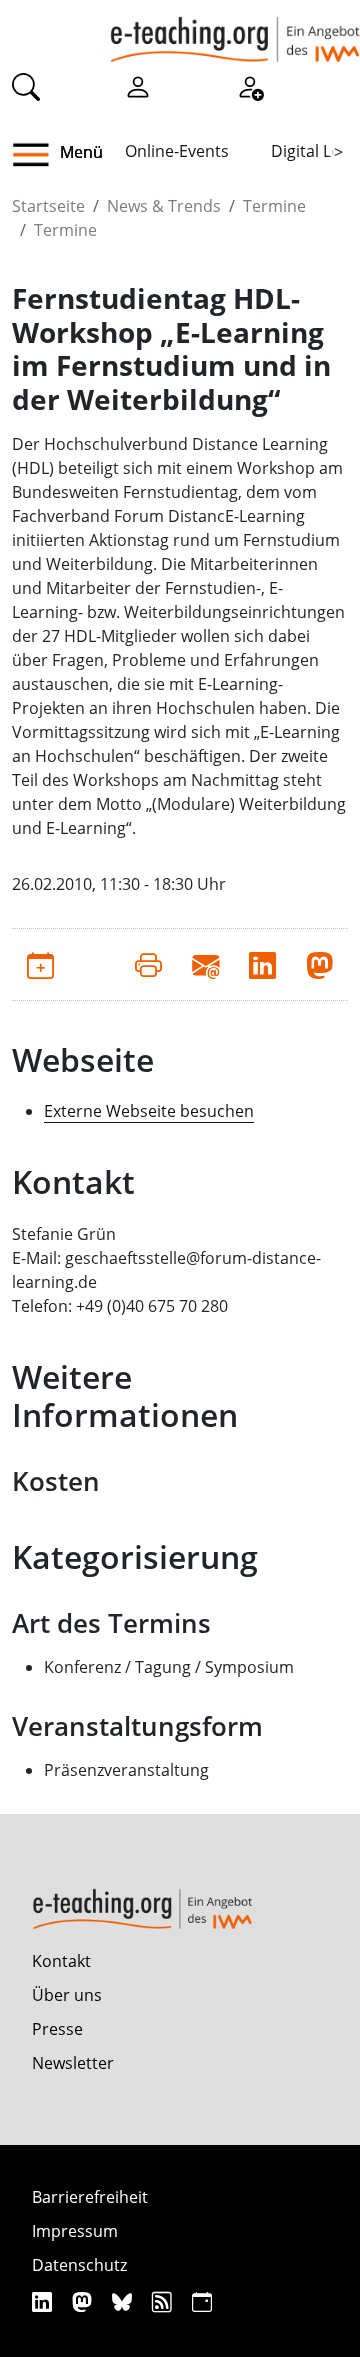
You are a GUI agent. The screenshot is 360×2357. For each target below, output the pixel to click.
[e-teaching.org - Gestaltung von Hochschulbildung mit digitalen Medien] (235, 31)
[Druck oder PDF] (148, 964)
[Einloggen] (138, 86)
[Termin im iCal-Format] (40, 964)
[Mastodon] (84, 2301)
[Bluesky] (124, 2301)
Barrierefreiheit (90, 2197)
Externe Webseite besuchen (149, 1111)
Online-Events (177, 151)
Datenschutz (79, 2265)
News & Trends (164, 206)
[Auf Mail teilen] (205, 964)
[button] (38, 155)
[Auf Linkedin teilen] (262, 964)
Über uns (67, 1995)
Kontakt (61, 1961)
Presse (57, 2029)
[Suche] (26, 86)
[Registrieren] (250, 86)
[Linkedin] (44, 2301)
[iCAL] (202, 2301)
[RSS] (164, 2301)
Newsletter (73, 2063)
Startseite (48, 206)
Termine (274, 206)
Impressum (75, 2231)
